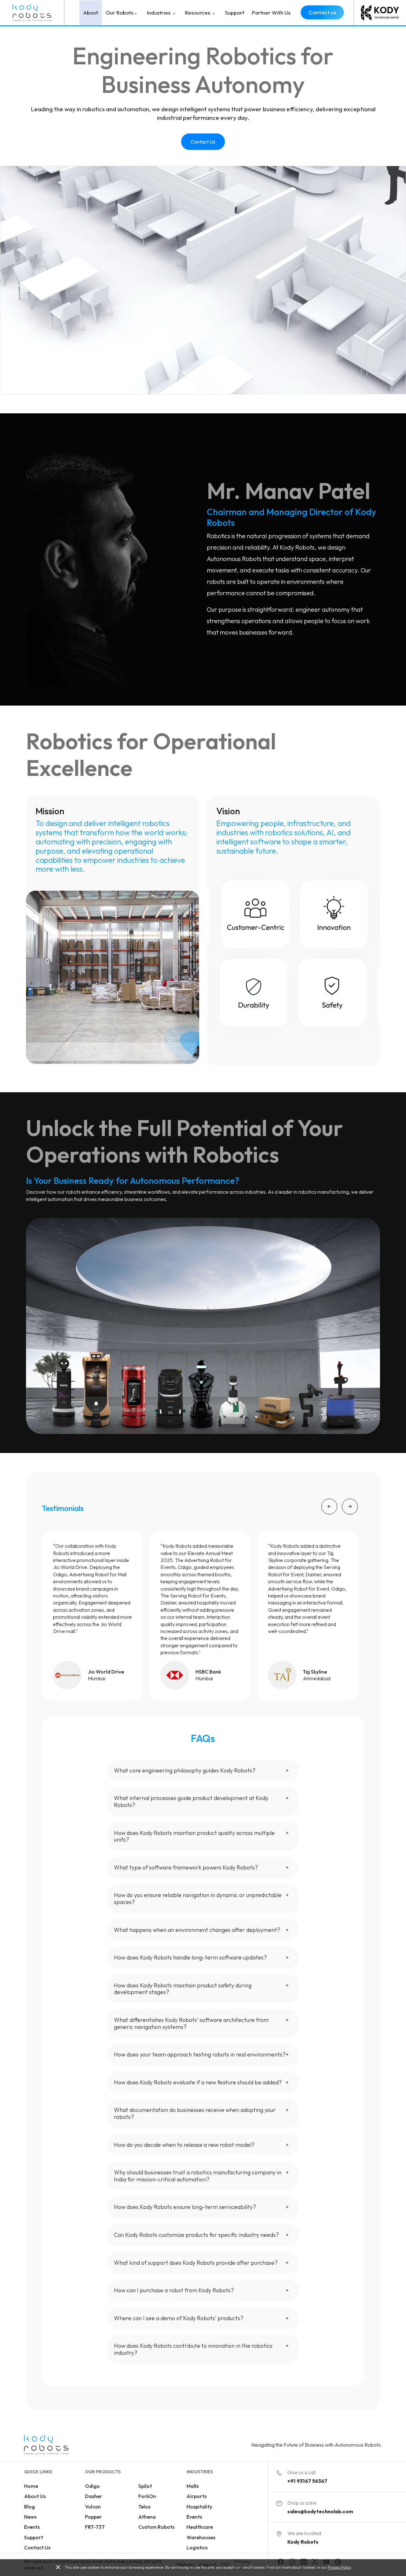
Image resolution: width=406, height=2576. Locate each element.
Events (32, 2527)
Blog (29, 2507)
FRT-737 (95, 2527)
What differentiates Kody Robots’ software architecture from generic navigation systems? (191, 2023)
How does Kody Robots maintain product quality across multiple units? (194, 1836)
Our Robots (120, 13)
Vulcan (93, 2507)
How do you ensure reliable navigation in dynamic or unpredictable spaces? (198, 1898)
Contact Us (203, 142)
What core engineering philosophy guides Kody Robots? (185, 1770)
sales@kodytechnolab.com (320, 2511)
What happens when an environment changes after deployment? (197, 1930)
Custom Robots (156, 2527)
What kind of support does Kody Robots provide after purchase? (196, 2263)
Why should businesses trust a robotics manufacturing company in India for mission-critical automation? (198, 2176)
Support (235, 13)
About (91, 13)
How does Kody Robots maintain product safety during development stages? (183, 1989)
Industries (159, 13)
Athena (147, 2517)
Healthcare (200, 2527)
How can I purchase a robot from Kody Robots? (174, 2290)
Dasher (94, 2496)
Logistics (197, 2547)
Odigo (92, 2486)
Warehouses (201, 2537)
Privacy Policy (339, 2567)
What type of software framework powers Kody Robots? (186, 1867)
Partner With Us (271, 13)
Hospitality (199, 2507)
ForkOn (147, 2496)
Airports (196, 2496)
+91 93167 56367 (307, 2481)
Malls (193, 2486)
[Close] (58, 2568)
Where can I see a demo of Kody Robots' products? (179, 2318)
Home (31, 2486)
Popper (93, 2517)
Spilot (145, 2486)
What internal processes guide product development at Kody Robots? (191, 1801)
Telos (144, 2507)
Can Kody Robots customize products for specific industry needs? (196, 2235)
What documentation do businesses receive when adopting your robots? (195, 2113)
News (30, 2517)
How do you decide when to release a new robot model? (184, 2145)
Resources (198, 13)
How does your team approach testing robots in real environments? (200, 2054)
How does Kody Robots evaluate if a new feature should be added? (198, 2082)
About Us (35, 2496)
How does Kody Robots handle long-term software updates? (190, 1957)
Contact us (322, 12)
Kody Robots (303, 2542)
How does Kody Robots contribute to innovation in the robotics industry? (193, 2349)
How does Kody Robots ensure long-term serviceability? (185, 2207)
